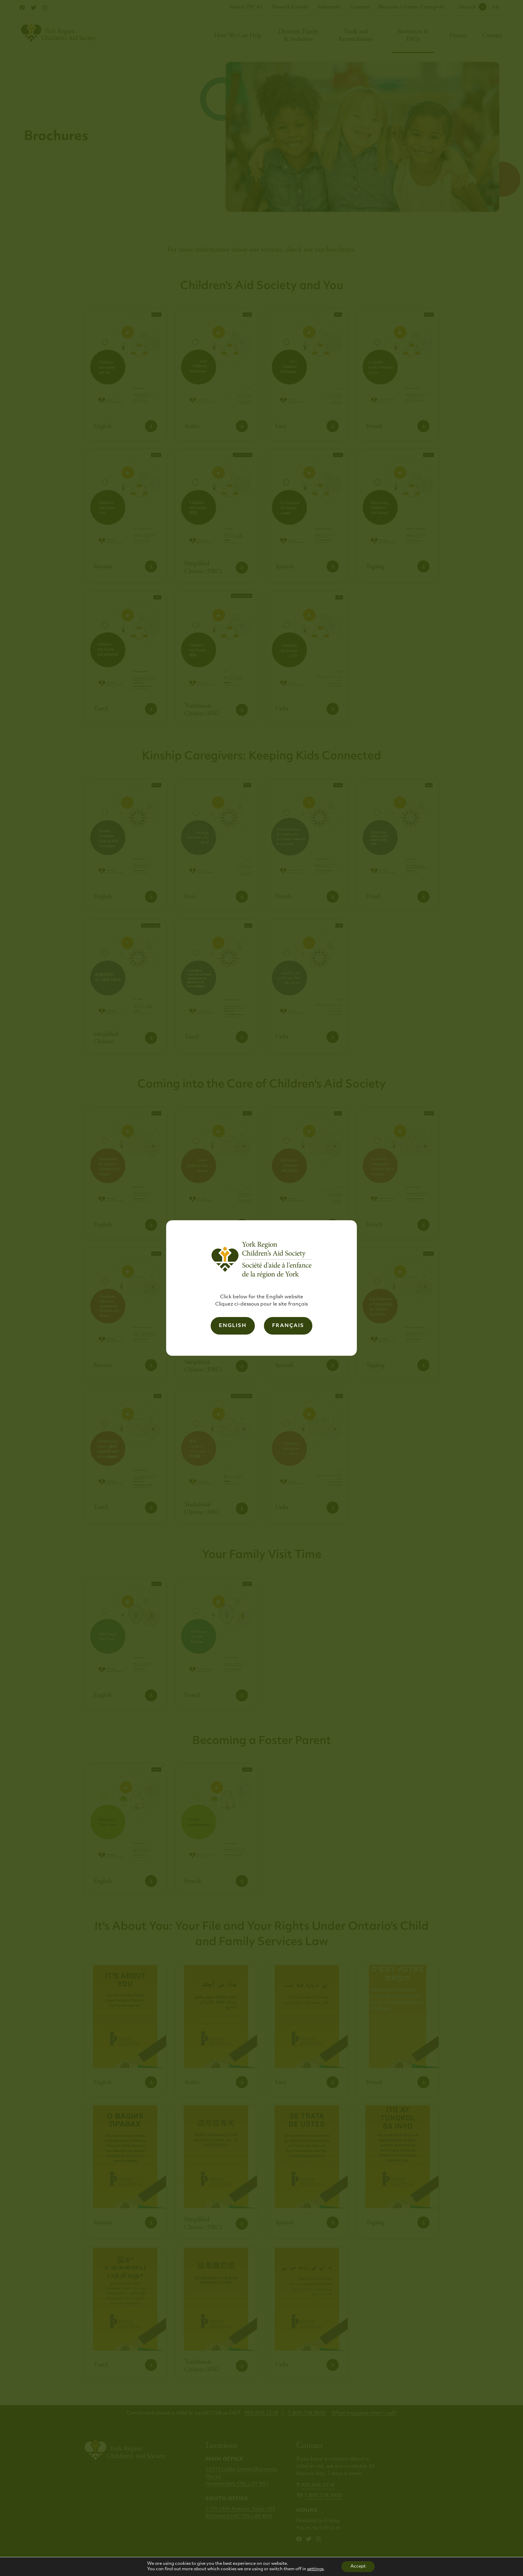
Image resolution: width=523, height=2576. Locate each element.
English (233, 1326)
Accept (358, 2566)
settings (315, 2569)
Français (288, 1326)
